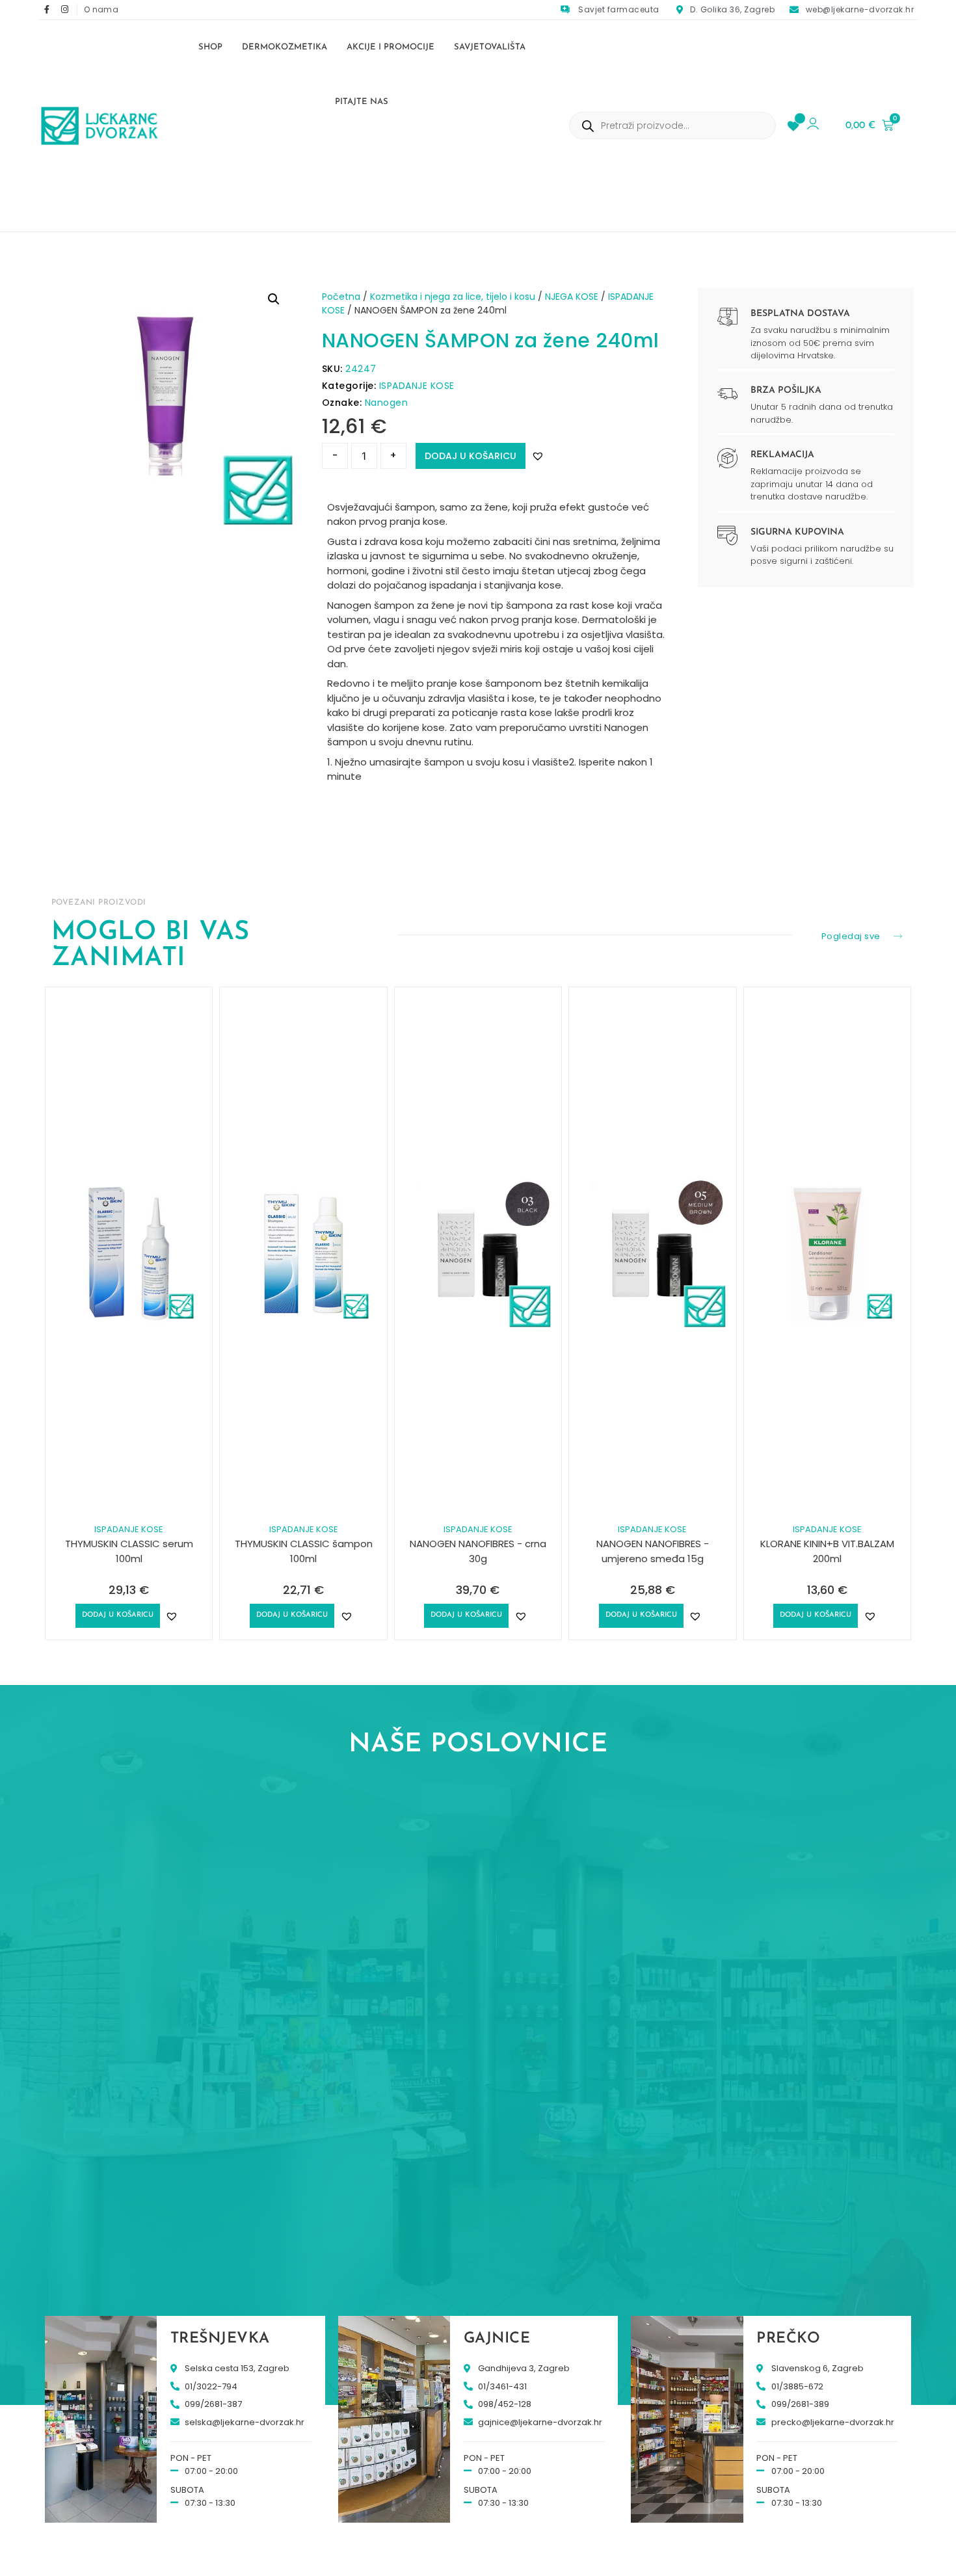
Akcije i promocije (391, 47)
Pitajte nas (362, 102)
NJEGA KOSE (572, 297)
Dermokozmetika (285, 47)
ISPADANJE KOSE (417, 386)
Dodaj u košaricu (471, 456)
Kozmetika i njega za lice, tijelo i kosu (453, 297)
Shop (210, 47)
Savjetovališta (490, 47)
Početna (341, 297)
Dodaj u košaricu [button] (118, 1615)
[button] (274, 299)
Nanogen (387, 403)
